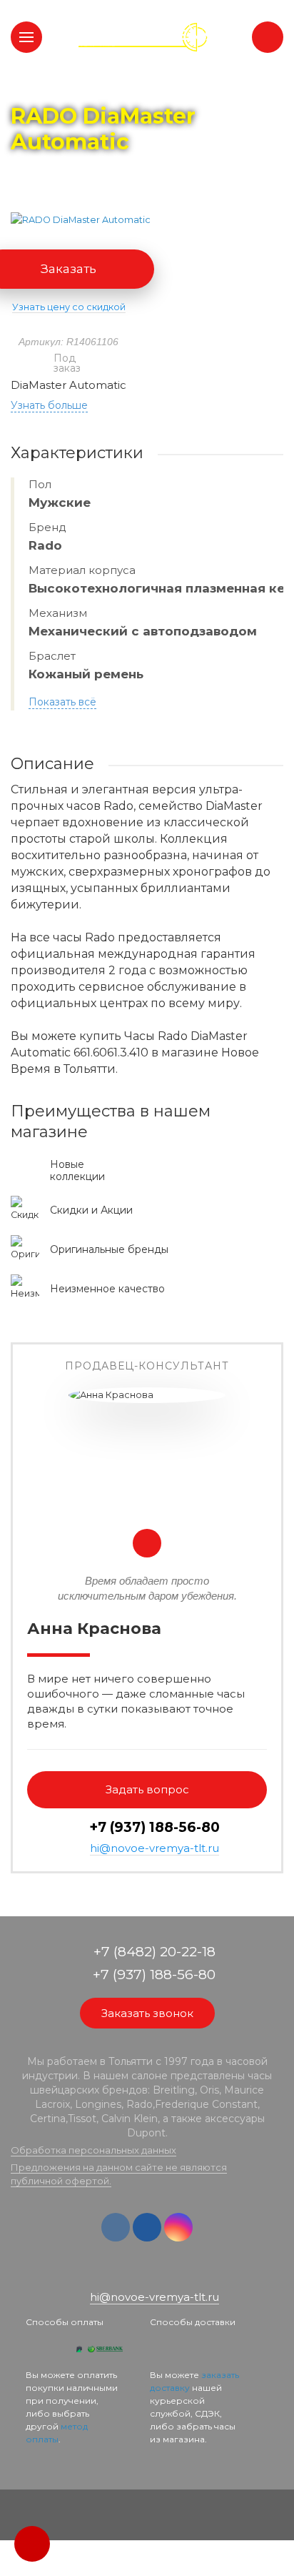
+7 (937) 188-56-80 (154, 1827)
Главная (37, 86)
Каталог (93, 86)
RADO (145, 86)
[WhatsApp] (137, 2274)
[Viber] (158, 2274)
